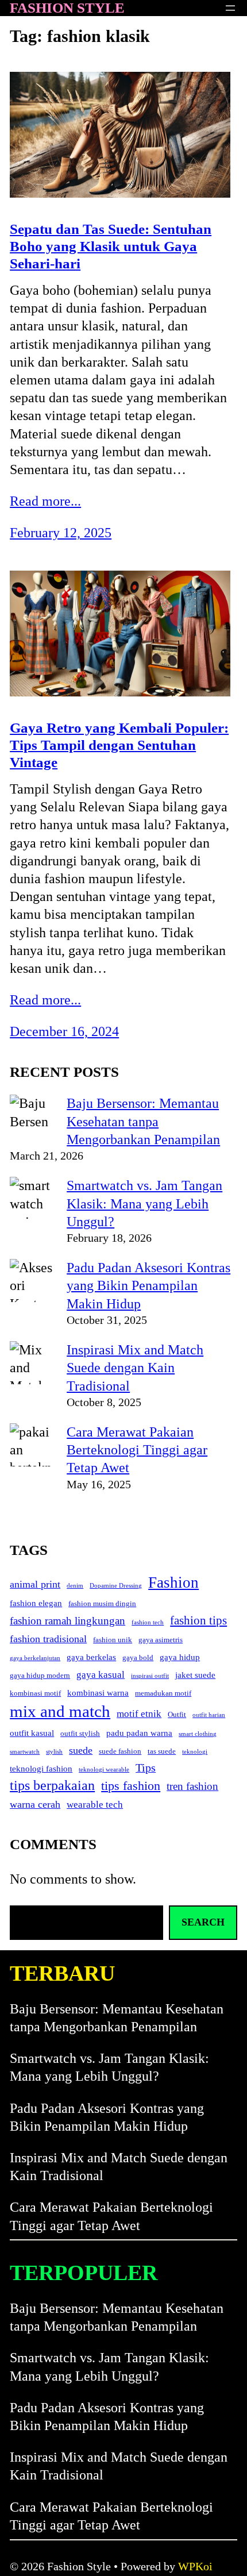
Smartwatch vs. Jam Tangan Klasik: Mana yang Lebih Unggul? (144, 1203)
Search (203, 1922)
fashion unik (113, 1640)
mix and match (60, 1711)
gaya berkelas (91, 1657)
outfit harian (209, 1715)
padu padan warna (139, 1733)
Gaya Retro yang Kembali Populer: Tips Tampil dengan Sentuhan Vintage (119, 745)
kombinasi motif (35, 1693)
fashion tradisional (48, 1639)
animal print (35, 1584)
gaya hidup (180, 1657)
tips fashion (131, 1786)
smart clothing (198, 1734)
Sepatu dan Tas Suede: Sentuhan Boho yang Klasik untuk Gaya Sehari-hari (111, 246)
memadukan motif (163, 1693)
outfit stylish (80, 1733)
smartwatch (25, 1752)
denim (75, 1586)
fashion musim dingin (102, 1603)
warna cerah (35, 1804)
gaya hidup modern (40, 1675)
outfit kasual (32, 1733)
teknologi (195, 1752)
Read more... (45, 501)
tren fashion (192, 1786)
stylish (54, 1752)
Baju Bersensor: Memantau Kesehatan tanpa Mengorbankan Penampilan (143, 1121)
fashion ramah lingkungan (67, 1621)
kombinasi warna (98, 1693)
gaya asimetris (161, 1640)
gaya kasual (101, 1675)
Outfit (177, 1714)
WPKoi (195, 2566)
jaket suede (195, 1675)
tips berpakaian (52, 1785)
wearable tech (95, 1805)
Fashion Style (67, 8)
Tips (146, 1768)
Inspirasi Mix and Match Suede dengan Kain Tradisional (135, 1368)
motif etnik (139, 1714)
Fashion (173, 1582)
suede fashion (120, 1751)
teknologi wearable (104, 1770)
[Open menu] (230, 8)
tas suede (162, 1751)
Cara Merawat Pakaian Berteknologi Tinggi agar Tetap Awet (137, 1450)
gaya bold (138, 1657)
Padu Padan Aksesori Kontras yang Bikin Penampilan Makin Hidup (148, 1285)
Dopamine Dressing (116, 1586)
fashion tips (198, 1620)
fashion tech (148, 1622)
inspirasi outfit (150, 1676)
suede (81, 1750)
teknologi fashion (41, 1769)
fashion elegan (36, 1603)
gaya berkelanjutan (35, 1658)
